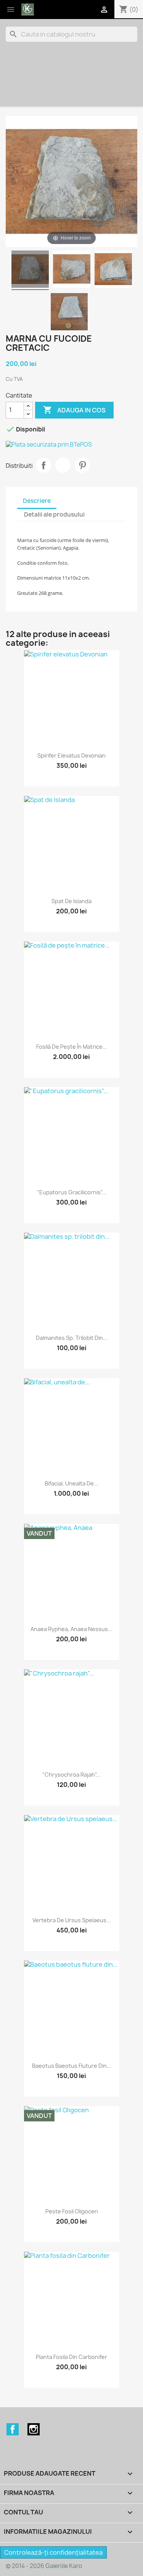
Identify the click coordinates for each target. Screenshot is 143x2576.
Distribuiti (43, 465)
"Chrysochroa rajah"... (71, 1775)
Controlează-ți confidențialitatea (53, 2552)
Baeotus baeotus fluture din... (72, 2066)
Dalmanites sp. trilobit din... (72, 1338)
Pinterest (82, 465)
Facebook (13, 2429)
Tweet (63, 465)
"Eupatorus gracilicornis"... (72, 1192)
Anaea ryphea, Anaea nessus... (71, 1629)
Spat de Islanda (71, 901)
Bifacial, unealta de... (71, 1483)
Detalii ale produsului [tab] (54, 514)
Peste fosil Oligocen (72, 2211)
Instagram (34, 2429)
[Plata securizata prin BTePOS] (71, 445)
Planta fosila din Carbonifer (71, 2357)
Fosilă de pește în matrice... (72, 1047)
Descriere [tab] (37, 501)
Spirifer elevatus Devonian (71, 755)
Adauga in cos (74, 410)
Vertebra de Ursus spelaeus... (72, 1920)
